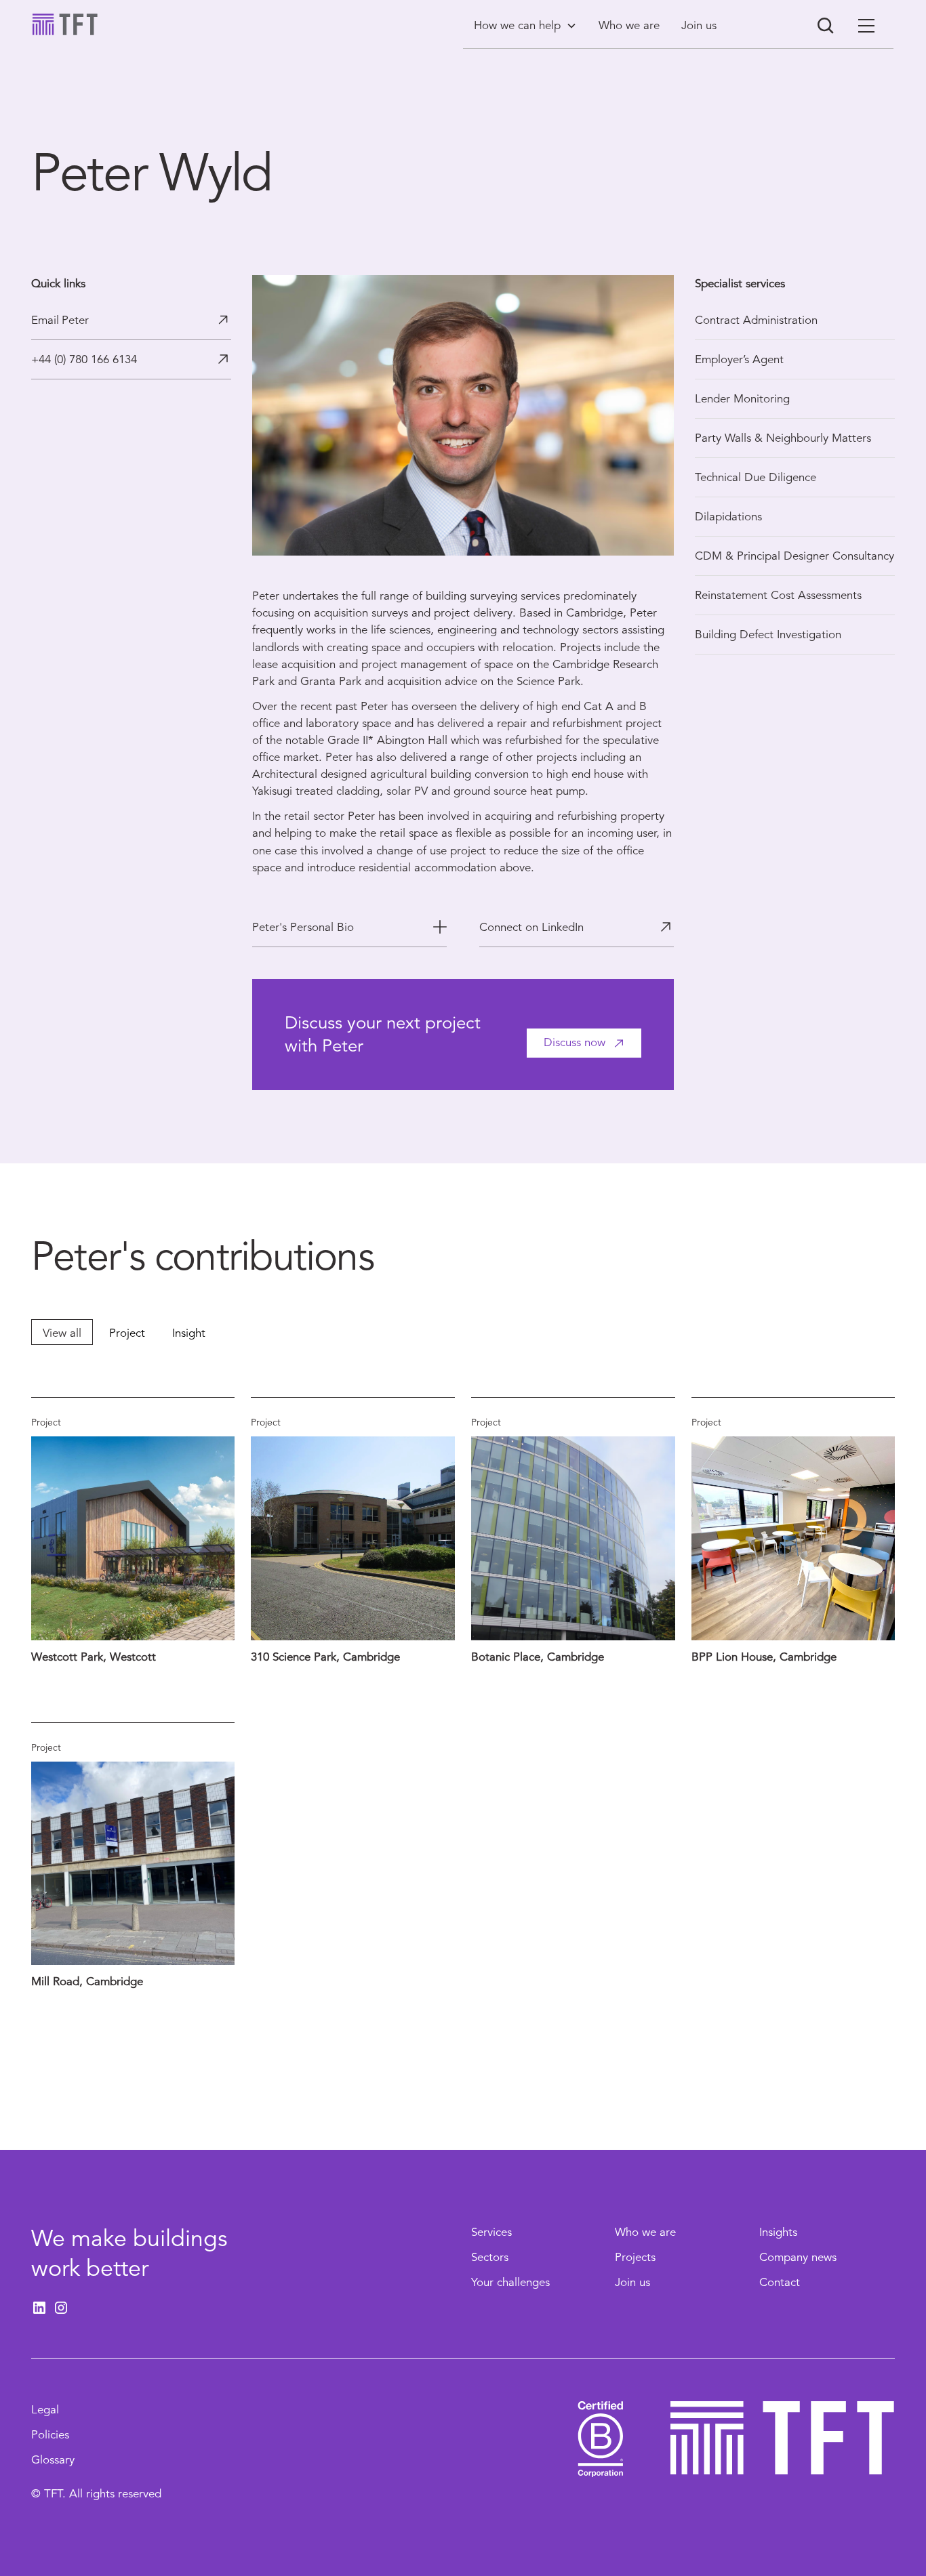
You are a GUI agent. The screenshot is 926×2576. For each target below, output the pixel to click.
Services (491, 2232)
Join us (632, 2282)
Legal (45, 2410)
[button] (525, 25)
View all (62, 1333)
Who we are (645, 2232)
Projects (635, 2257)
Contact (780, 2282)
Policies (50, 2435)
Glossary (53, 2460)
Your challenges (510, 2282)
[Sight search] (826, 26)
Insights (778, 2232)
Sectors (490, 2257)
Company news (798, 2257)
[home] (65, 24)
